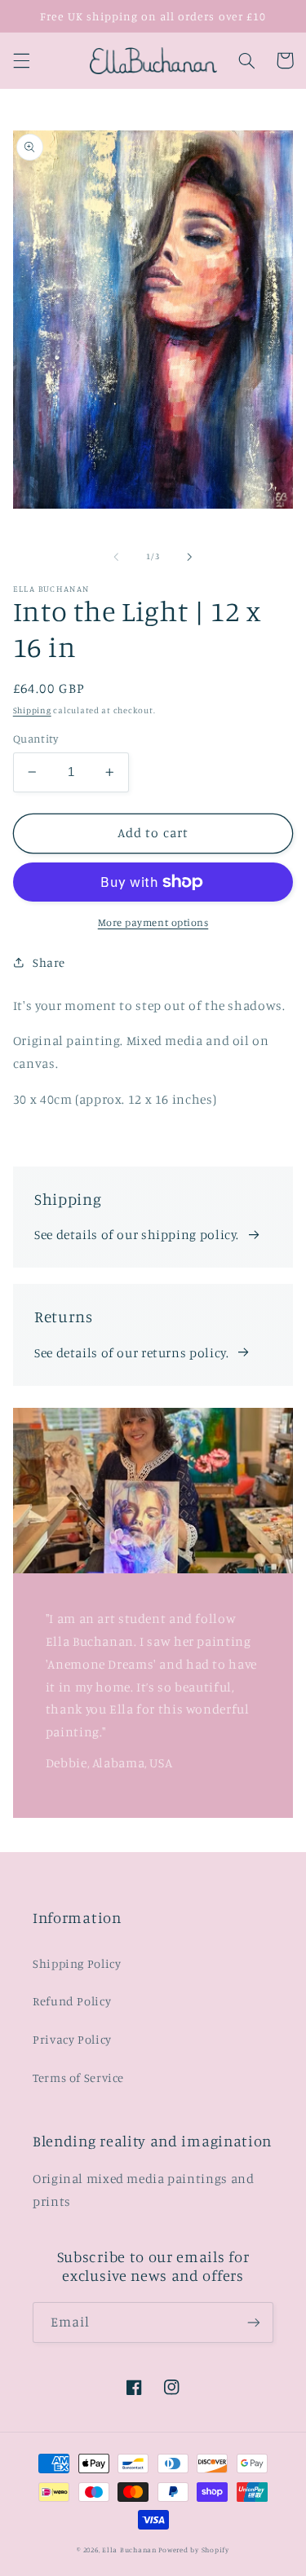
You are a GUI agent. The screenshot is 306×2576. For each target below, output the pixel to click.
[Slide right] (190, 557)
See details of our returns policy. (131, 1353)
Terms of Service (78, 2078)
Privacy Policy (72, 2039)
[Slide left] (116, 557)
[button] (21, 60)
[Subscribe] (254, 2322)
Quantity (35, 739)
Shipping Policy (77, 1963)
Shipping (32, 710)
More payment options (153, 922)
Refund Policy (72, 2001)
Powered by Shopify (193, 2550)
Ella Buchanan (129, 2550)
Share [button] (49, 962)
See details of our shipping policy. (137, 1235)
